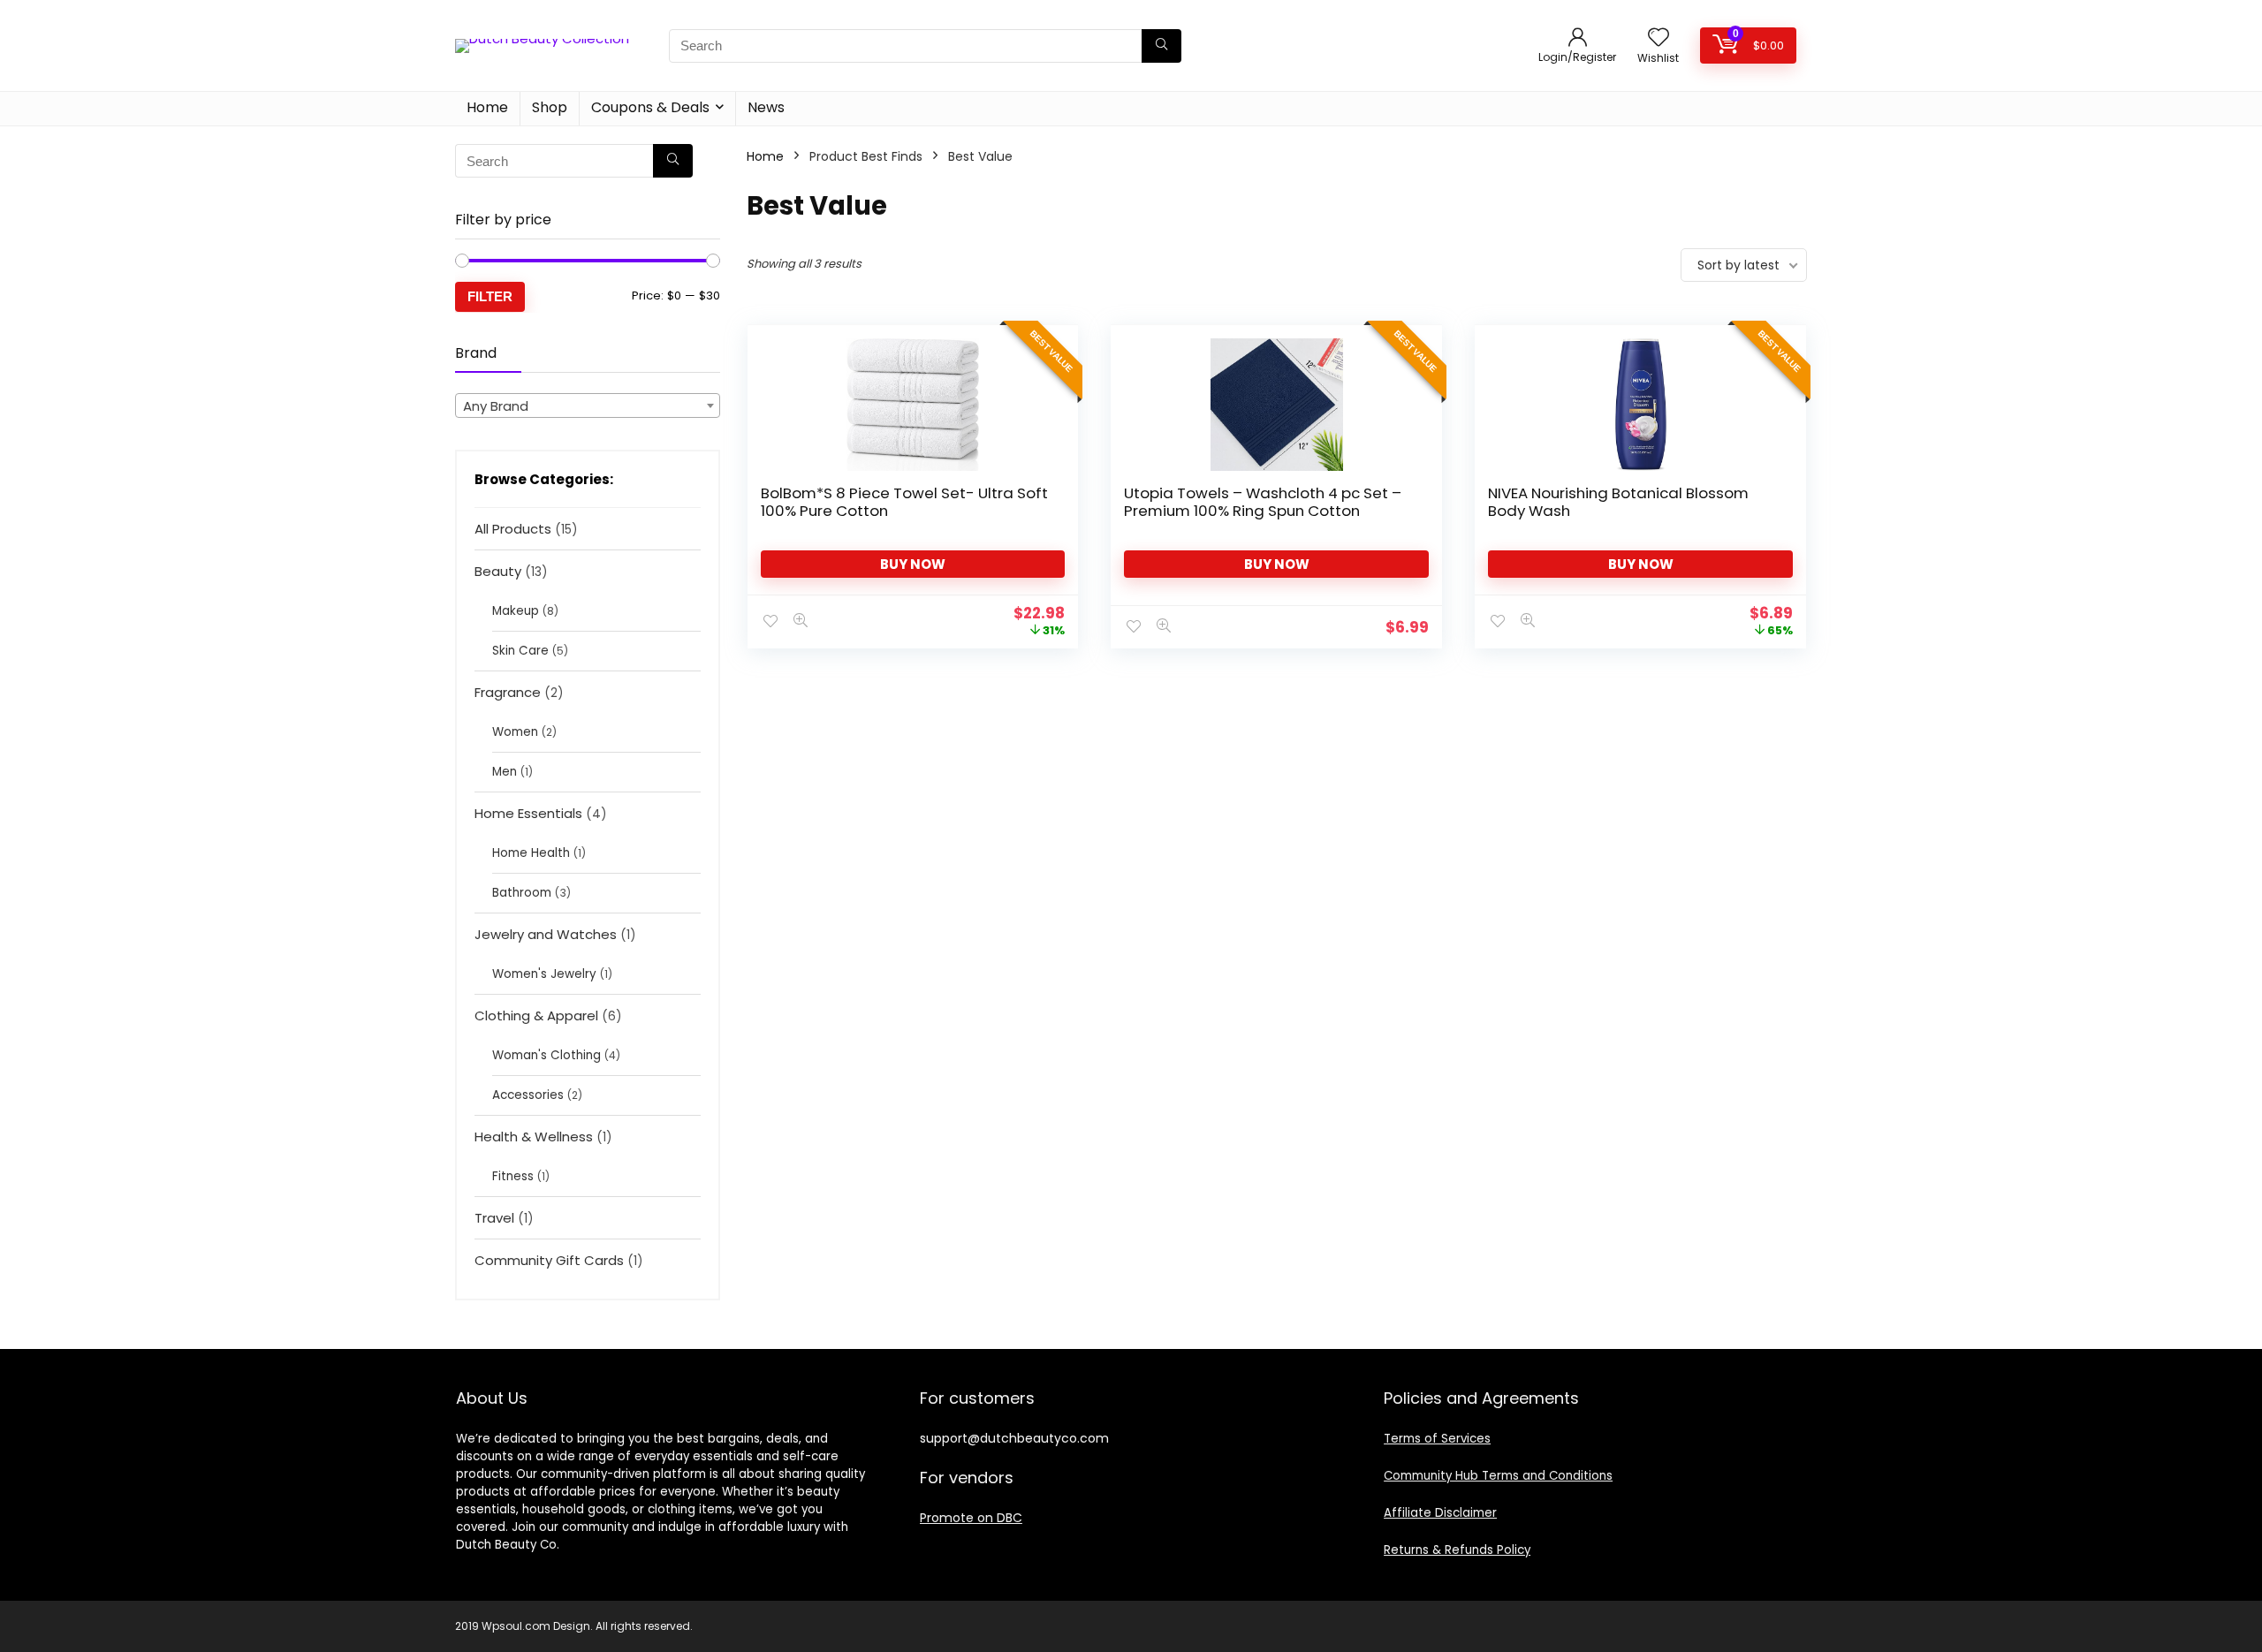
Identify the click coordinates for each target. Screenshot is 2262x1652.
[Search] (1161, 46)
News (766, 107)
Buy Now (913, 564)
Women (515, 732)
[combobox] (588, 405)
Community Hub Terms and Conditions (1498, 1476)
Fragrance (508, 692)
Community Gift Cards (549, 1260)
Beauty (498, 571)
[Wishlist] (1659, 38)
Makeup (516, 611)
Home (487, 107)
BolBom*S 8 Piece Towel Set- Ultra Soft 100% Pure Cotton (904, 502)
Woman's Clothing (547, 1055)
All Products (513, 529)
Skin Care (520, 651)
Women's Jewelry (544, 974)
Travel (494, 1218)
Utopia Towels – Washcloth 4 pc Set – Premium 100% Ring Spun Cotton (1263, 502)
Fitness (513, 1176)
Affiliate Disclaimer (1440, 1513)
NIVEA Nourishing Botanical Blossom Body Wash (1618, 502)
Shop (550, 107)
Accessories (528, 1095)
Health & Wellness (534, 1137)
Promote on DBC (971, 1518)
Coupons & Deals (650, 107)
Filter (490, 296)
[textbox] (588, 406)
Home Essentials (528, 813)
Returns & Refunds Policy (1457, 1550)
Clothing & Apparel (536, 1015)
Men (505, 772)
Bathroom (522, 893)
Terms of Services (1437, 1439)
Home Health (531, 853)
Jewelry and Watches (546, 934)
